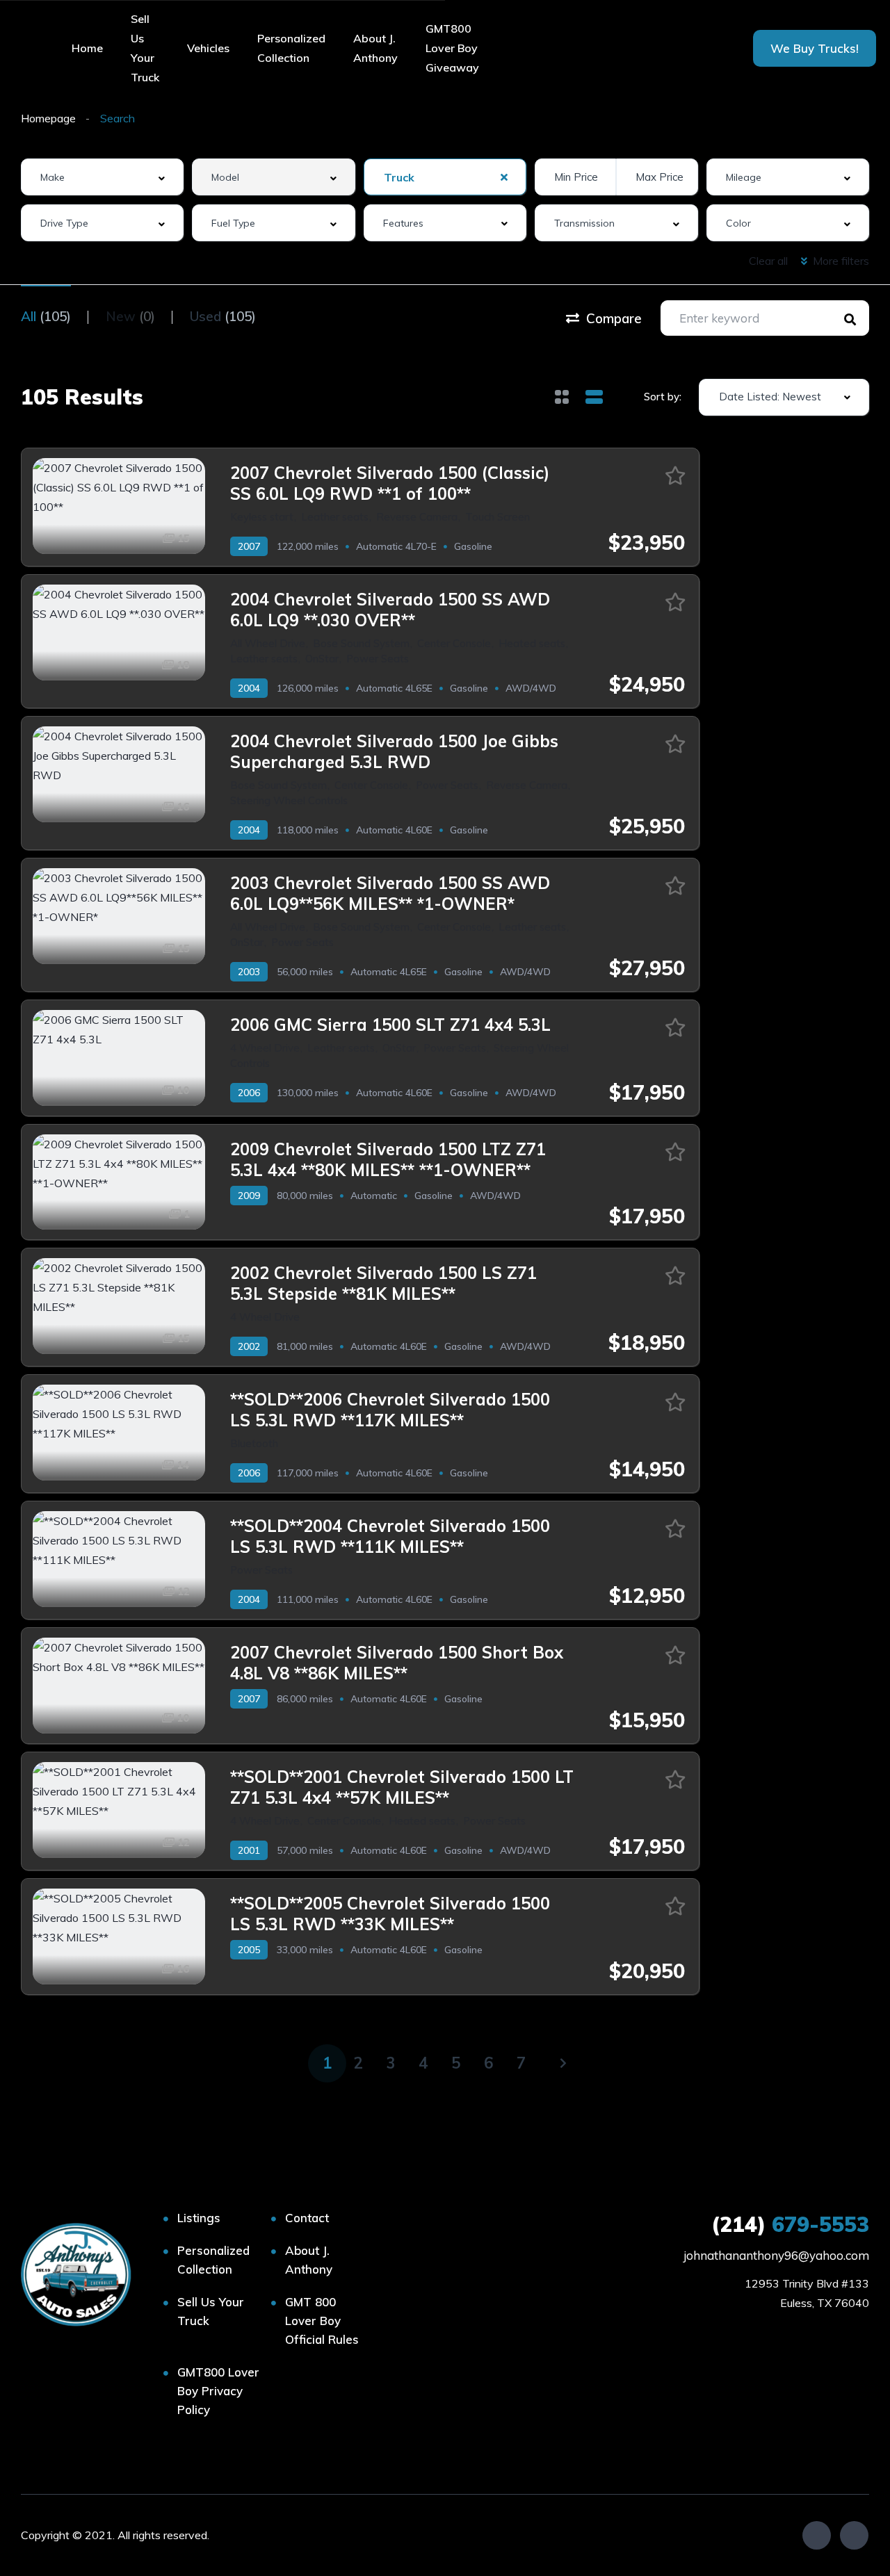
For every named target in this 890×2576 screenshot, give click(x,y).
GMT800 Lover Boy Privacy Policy (218, 2391)
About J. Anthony (375, 48)
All (46, 316)
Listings (199, 2218)
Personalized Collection (291, 48)
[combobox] (102, 177)
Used (223, 316)
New (130, 316)
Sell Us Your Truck (145, 48)
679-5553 (790, 2224)
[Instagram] (854, 2535)
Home (87, 48)
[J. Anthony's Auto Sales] (78, 2275)
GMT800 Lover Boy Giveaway (452, 48)
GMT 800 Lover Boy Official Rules (322, 2321)
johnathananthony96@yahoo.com (776, 2255)
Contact (307, 2218)
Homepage (48, 118)
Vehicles (208, 48)
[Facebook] (817, 2535)
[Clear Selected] (504, 177)
